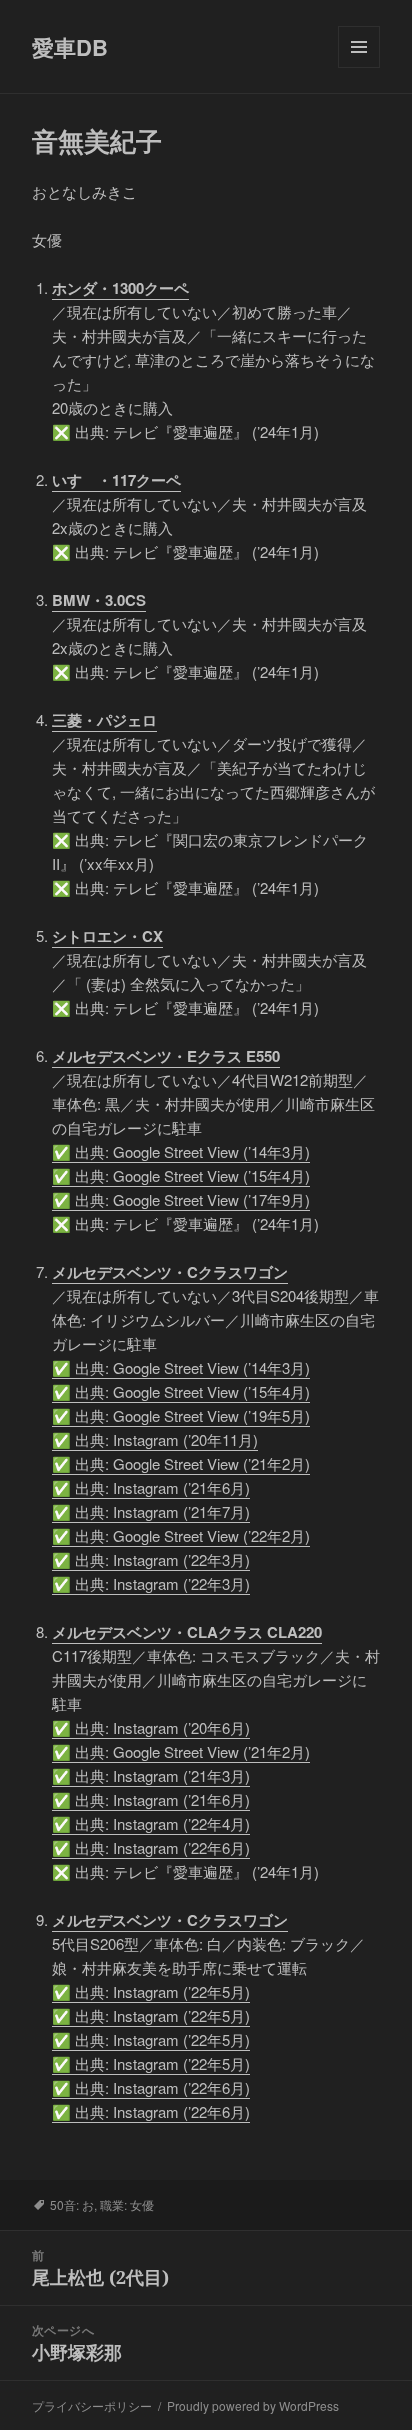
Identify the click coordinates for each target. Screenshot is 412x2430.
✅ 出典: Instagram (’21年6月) (151, 1487)
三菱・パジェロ (104, 720)
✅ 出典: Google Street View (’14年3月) (181, 1151)
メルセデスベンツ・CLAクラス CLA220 (187, 1632)
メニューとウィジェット (359, 67)
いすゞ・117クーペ (116, 480)
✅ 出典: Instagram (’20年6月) (151, 1727)
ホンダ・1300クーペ (120, 288)
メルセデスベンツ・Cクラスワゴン (170, 1272)
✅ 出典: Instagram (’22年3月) (151, 1559)
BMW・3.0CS (99, 600)
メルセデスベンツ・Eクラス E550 (166, 1056)
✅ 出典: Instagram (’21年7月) (151, 1511)
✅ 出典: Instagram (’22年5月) (151, 1991)
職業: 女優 (127, 2204)
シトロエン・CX (107, 936)
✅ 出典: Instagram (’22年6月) (151, 1847)
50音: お (72, 2204)
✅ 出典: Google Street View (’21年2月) (181, 1463)
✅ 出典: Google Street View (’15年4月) (181, 1175)
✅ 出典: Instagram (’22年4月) (151, 1823)
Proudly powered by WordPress (253, 2405)
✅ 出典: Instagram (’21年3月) (151, 1775)
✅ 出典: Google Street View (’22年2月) (181, 1535)
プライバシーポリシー (92, 2405)
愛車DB (70, 47)
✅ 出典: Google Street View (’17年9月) (181, 1199)
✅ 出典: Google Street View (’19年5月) (181, 1415)
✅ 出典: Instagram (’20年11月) (155, 1439)
